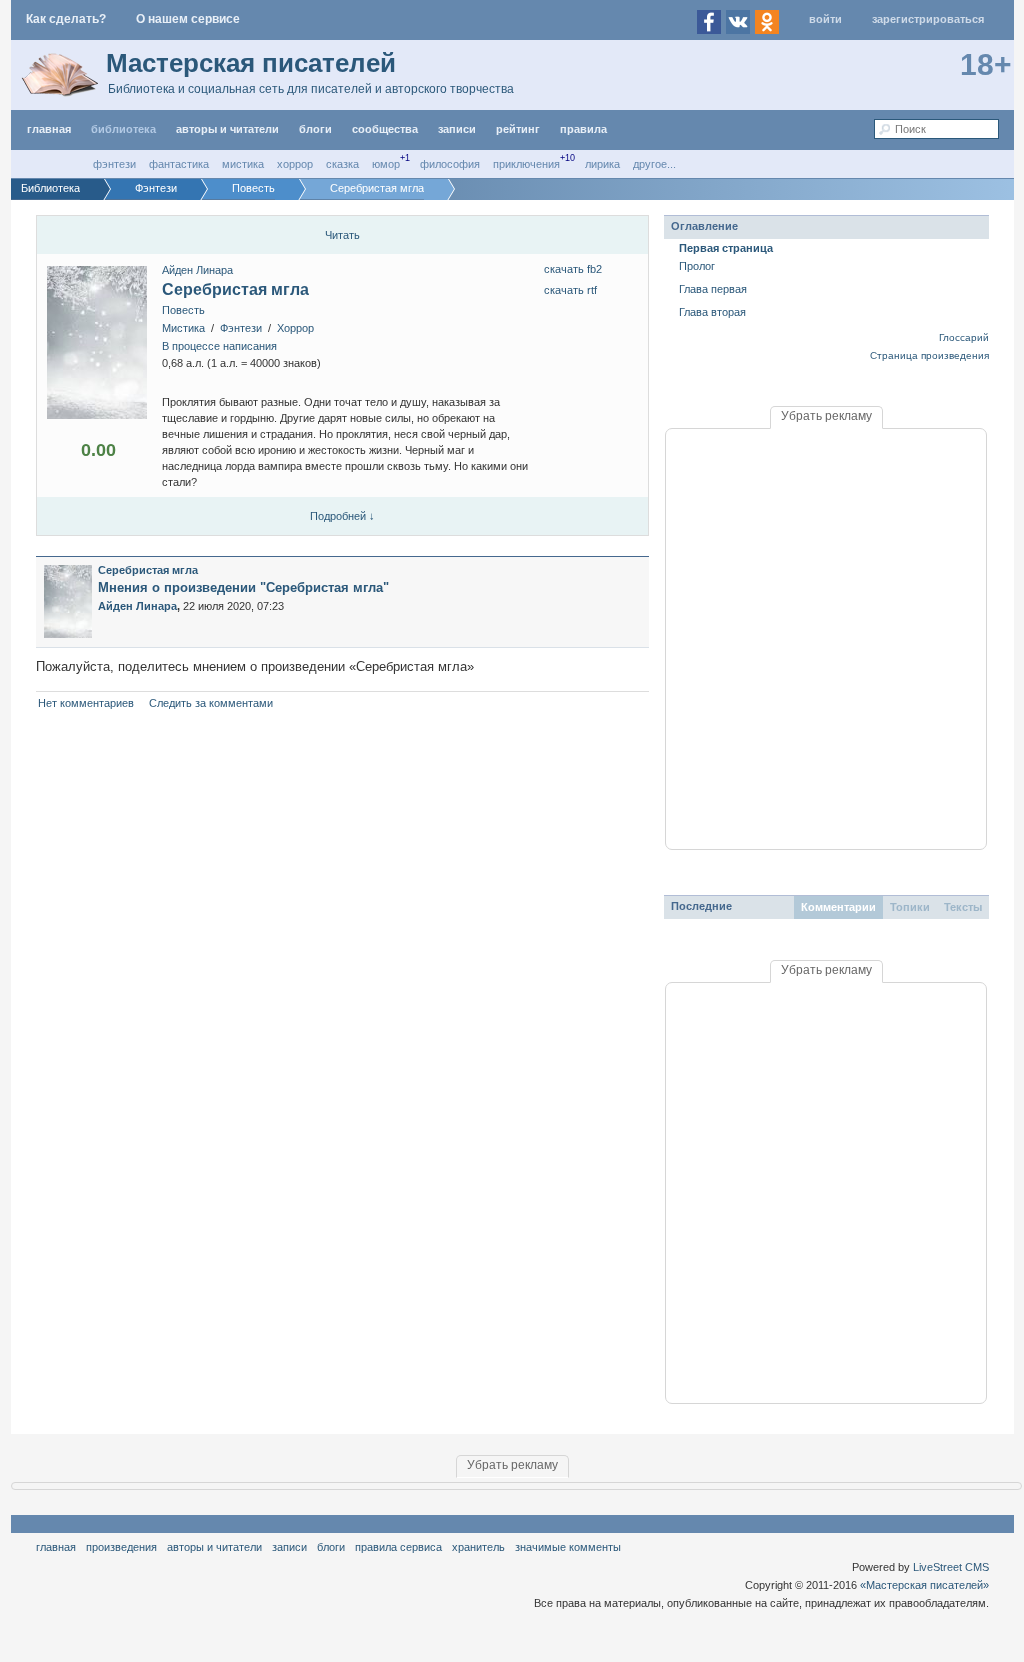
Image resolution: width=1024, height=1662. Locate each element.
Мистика (243, 164)
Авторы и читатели (214, 1547)
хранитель (478, 1547)
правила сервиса (398, 1547)
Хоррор (295, 164)
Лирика (602, 164)
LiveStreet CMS (951, 1567)
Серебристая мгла (235, 289)
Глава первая (713, 289)
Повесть (183, 310)
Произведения (121, 1547)
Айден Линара (197, 270)
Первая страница (726, 248)
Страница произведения (929, 355)
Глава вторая (712, 312)
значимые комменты (568, 1547)
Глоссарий (964, 337)
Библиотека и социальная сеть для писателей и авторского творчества (311, 89)
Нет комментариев (86, 703)
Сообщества (385, 129)
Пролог (697, 266)
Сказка (342, 164)
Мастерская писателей (251, 63)
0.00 (98, 450)
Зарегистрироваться (928, 19)
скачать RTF (570, 290)
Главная (56, 1547)
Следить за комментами (211, 703)
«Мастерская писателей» (924, 1585)
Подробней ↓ (342, 516)
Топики (910, 907)
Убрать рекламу (826, 416)
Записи (457, 129)
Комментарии (838, 907)
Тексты (963, 907)
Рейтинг (518, 129)
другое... (654, 164)
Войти (825, 19)
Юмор (386, 164)
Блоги (315, 129)
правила (583, 129)
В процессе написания (219, 346)
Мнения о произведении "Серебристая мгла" (243, 587)
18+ (986, 64)
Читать (342, 235)
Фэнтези (114, 164)
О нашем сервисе (188, 19)
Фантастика (179, 164)
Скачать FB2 (573, 269)
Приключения (526, 164)
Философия (450, 164)
